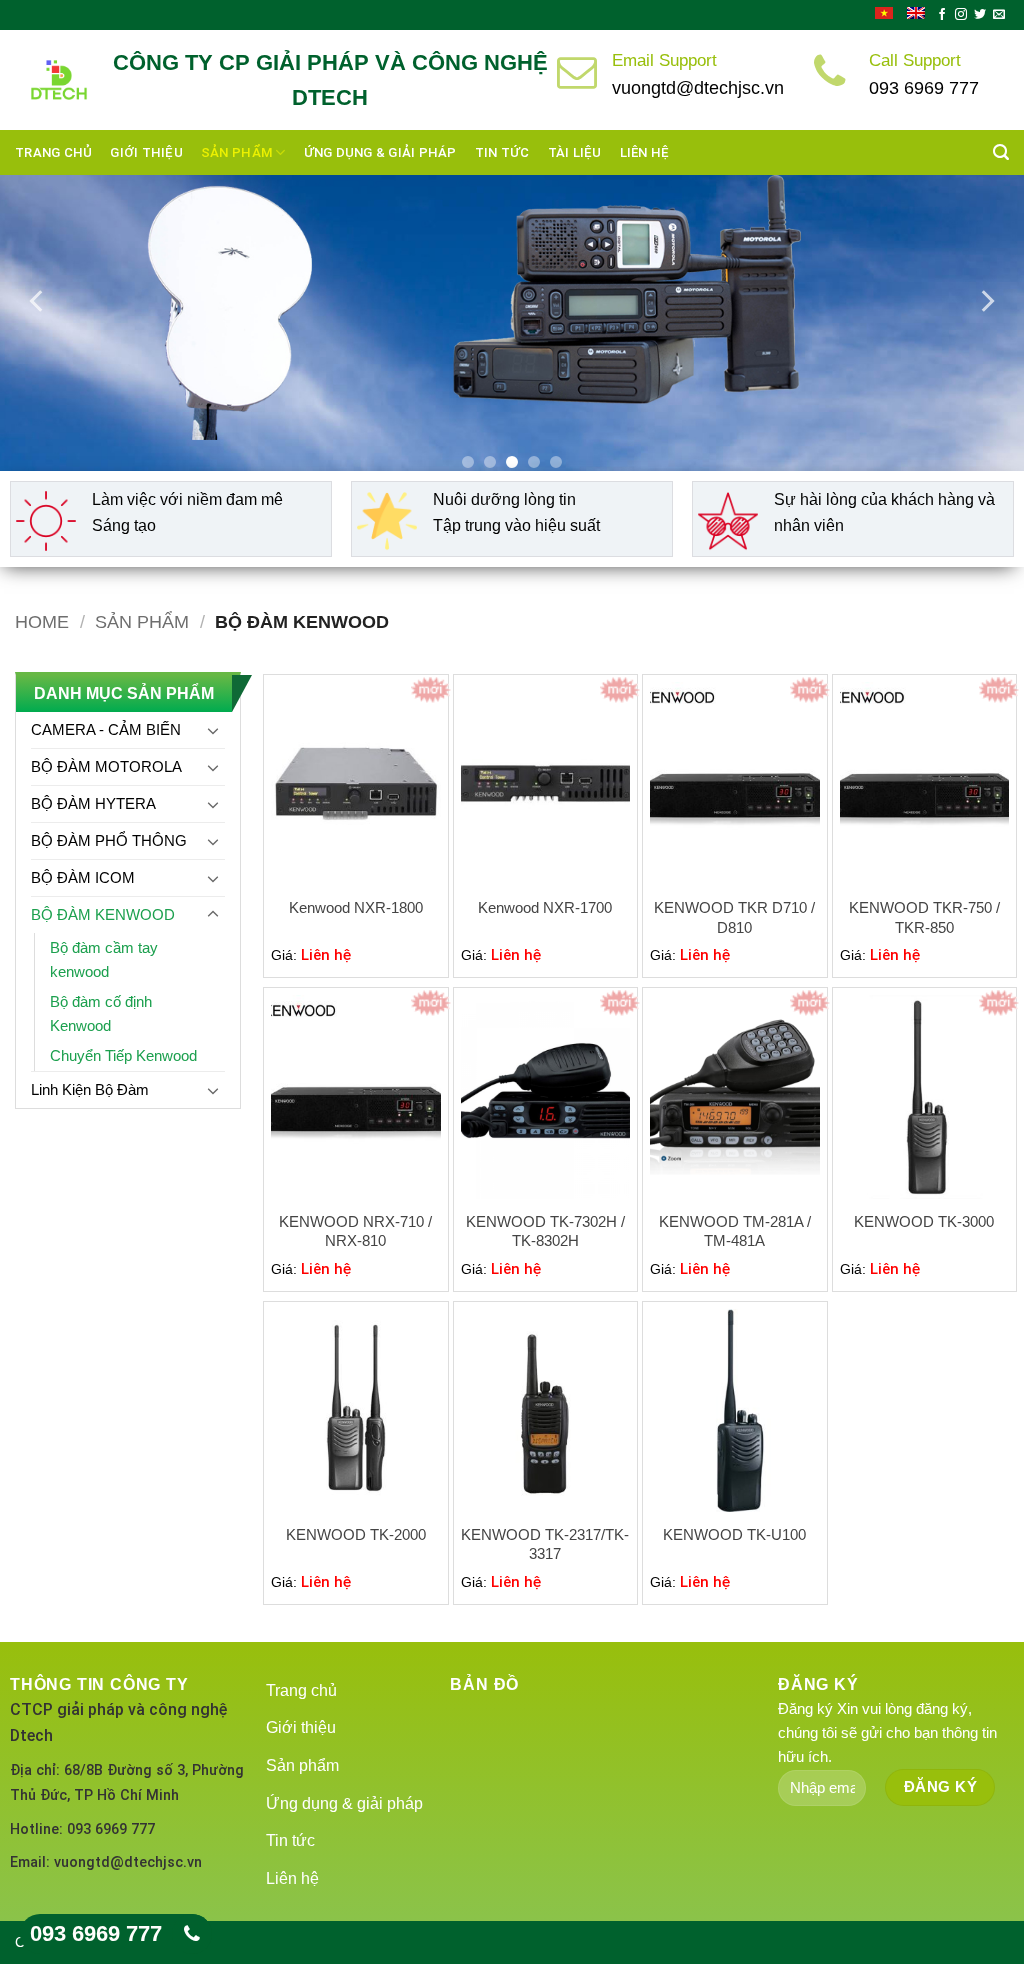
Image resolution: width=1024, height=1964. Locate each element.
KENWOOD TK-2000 (356, 1534)
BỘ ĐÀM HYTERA (93, 803)
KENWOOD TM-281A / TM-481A (735, 1231)
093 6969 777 (96, 1933)
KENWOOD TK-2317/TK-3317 (545, 1544)
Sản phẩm (236, 152)
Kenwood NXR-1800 (356, 907)
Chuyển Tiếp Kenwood (123, 1055)
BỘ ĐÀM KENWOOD (103, 914)
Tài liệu (575, 152)
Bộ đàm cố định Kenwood (101, 1013)
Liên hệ (645, 152)
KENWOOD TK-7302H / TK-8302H (545, 1231)
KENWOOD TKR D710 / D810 (734, 917)
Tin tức (502, 152)
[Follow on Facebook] (942, 15)
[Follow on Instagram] (961, 15)
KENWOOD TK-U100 (734, 1534)
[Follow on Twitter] (980, 15)
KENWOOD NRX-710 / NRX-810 (355, 1231)
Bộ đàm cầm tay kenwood (104, 959)
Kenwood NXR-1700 (545, 907)
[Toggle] (213, 730)
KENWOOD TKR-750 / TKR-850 (924, 917)
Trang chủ (53, 152)
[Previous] (38, 301)
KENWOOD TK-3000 (924, 1221)
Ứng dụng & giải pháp (380, 152)
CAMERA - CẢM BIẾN (106, 729)
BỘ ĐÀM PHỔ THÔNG (109, 840)
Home (42, 621)
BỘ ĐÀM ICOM (83, 877)
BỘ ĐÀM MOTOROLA (106, 766)
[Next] (986, 301)
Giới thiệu (146, 152)
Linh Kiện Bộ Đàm (90, 1089)
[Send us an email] (999, 15)
